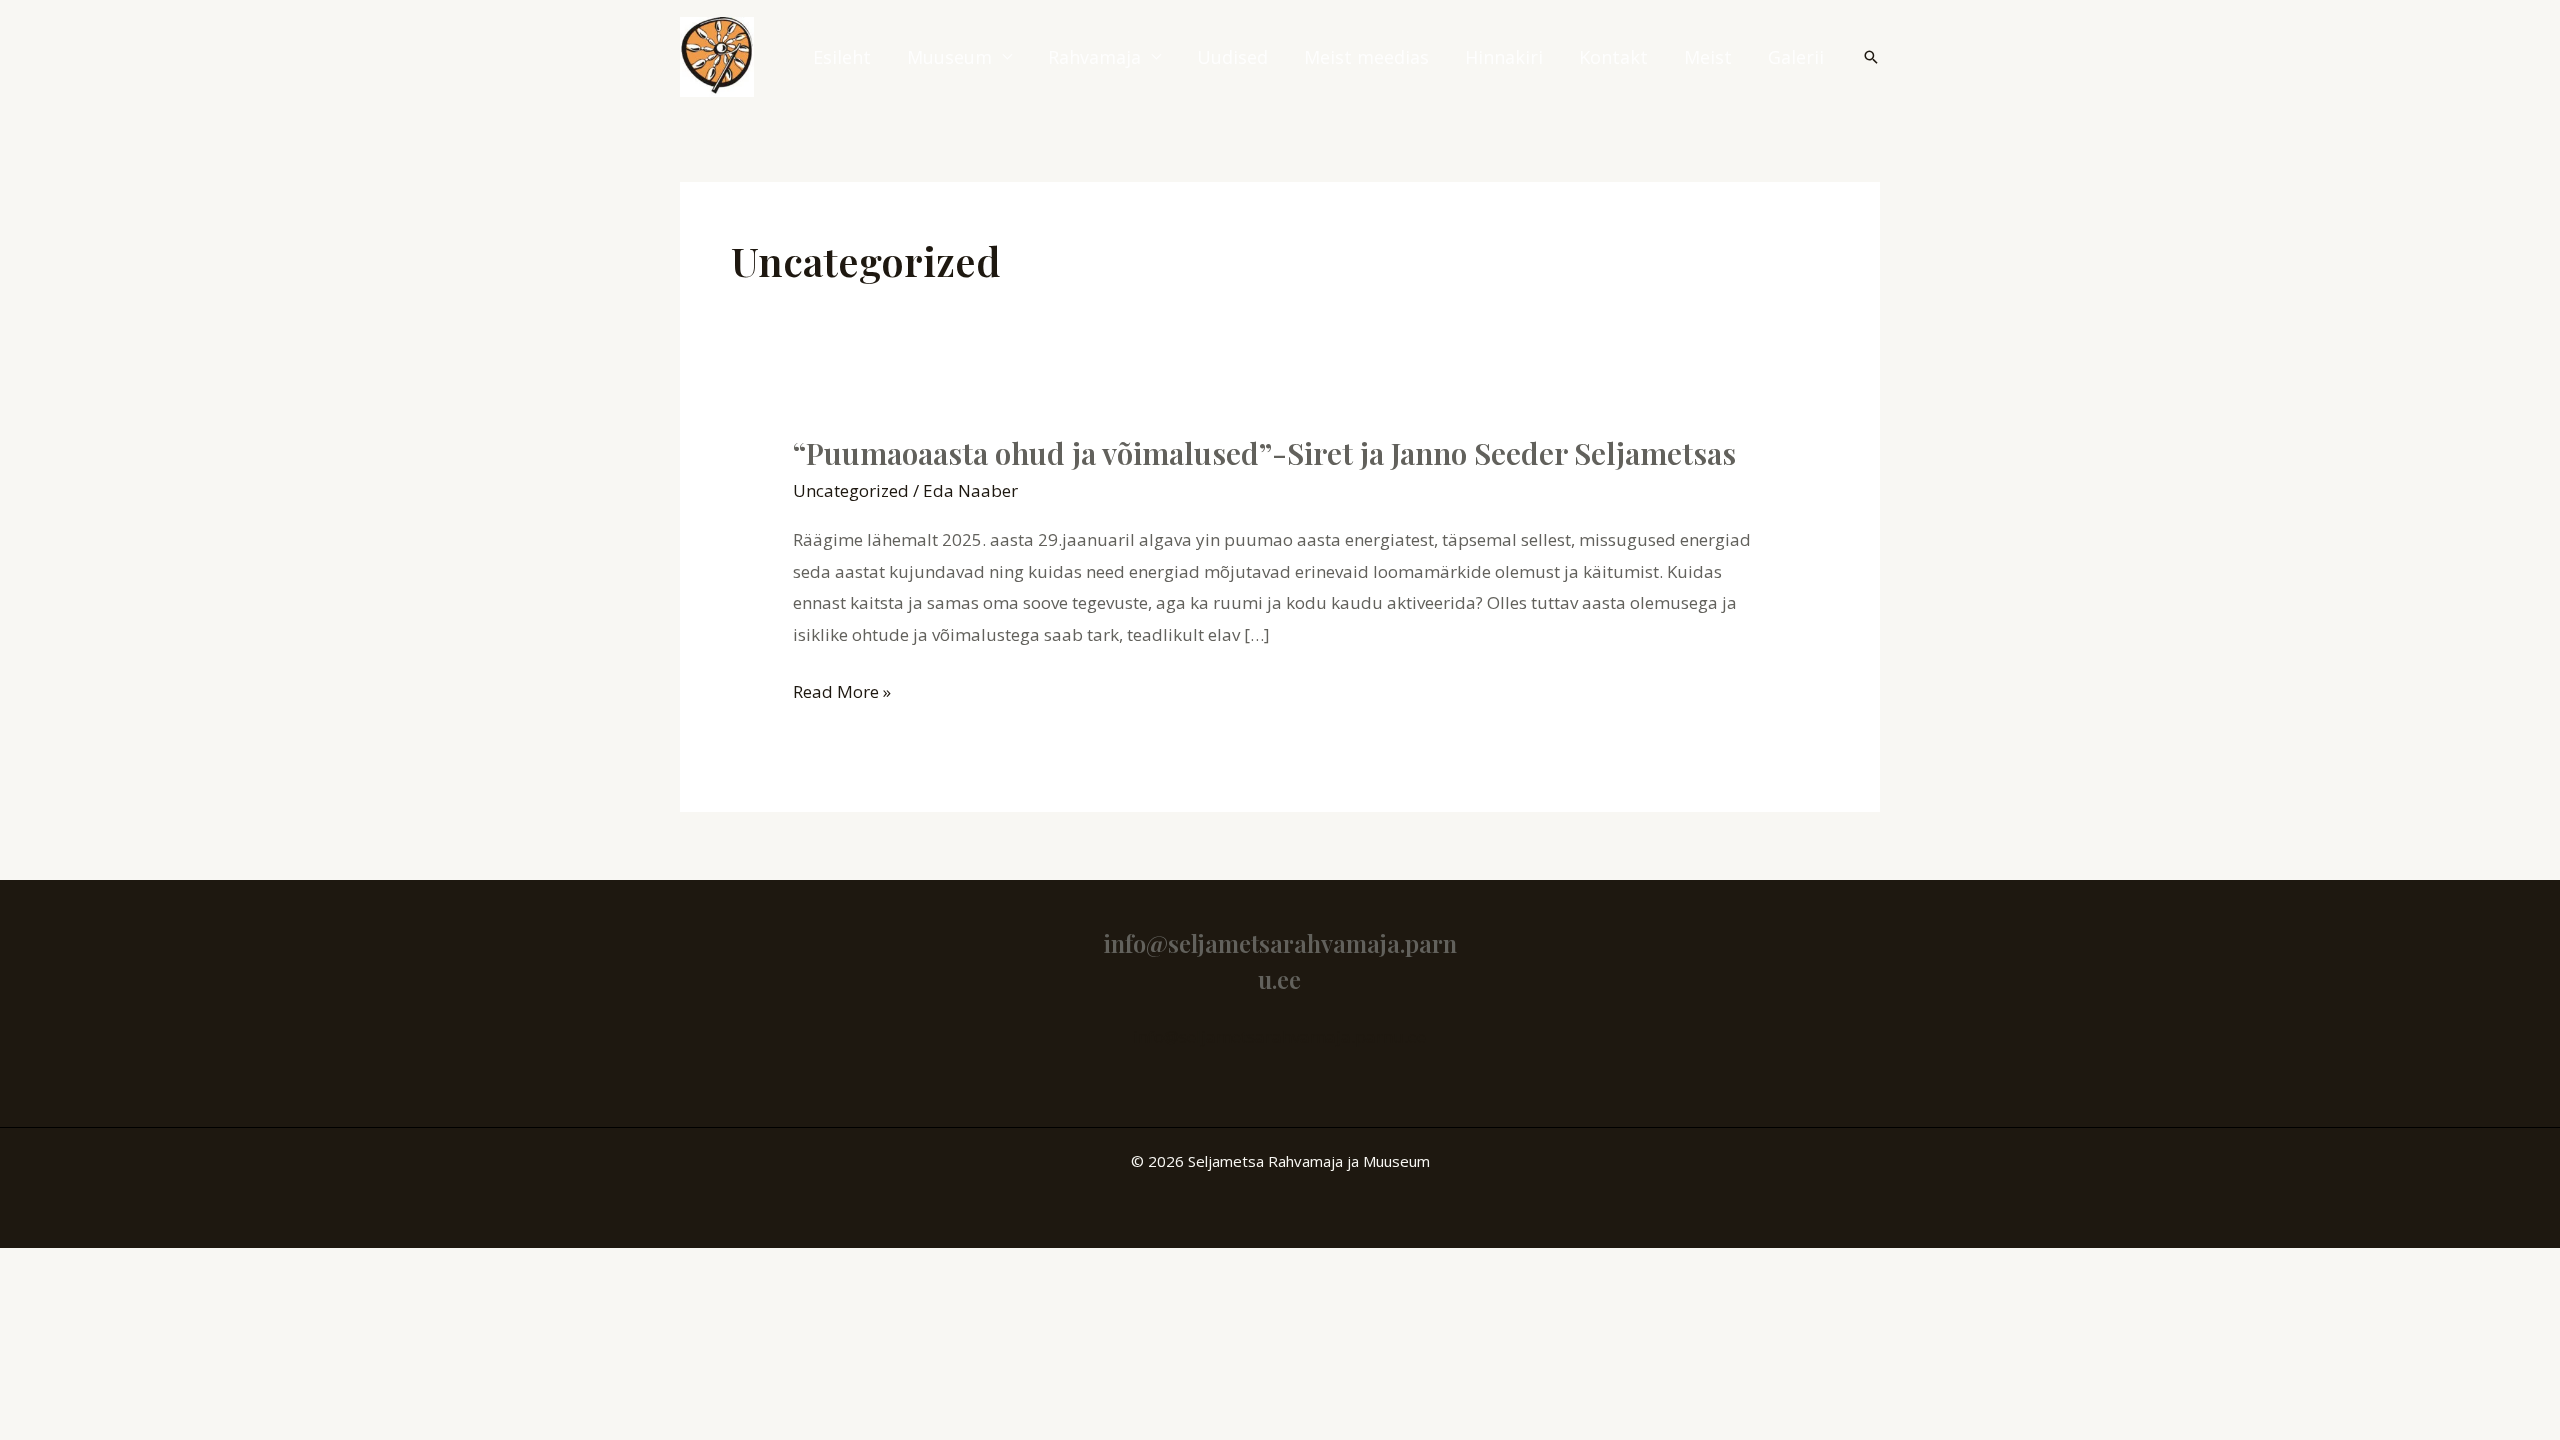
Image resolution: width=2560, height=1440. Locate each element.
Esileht (842, 57)
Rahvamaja (1094, 57)
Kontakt (1613, 57)
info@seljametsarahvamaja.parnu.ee (1279, 1036)
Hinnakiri (1504, 57)
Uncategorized (851, 490)
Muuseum (949, 57)
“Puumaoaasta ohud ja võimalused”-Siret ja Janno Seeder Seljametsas (1264, 453)
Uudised (1232, 57)
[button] (1871, 57)
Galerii (1796, 57)
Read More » (842, 692)
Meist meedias (1366, 57)
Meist (1708, 57)
